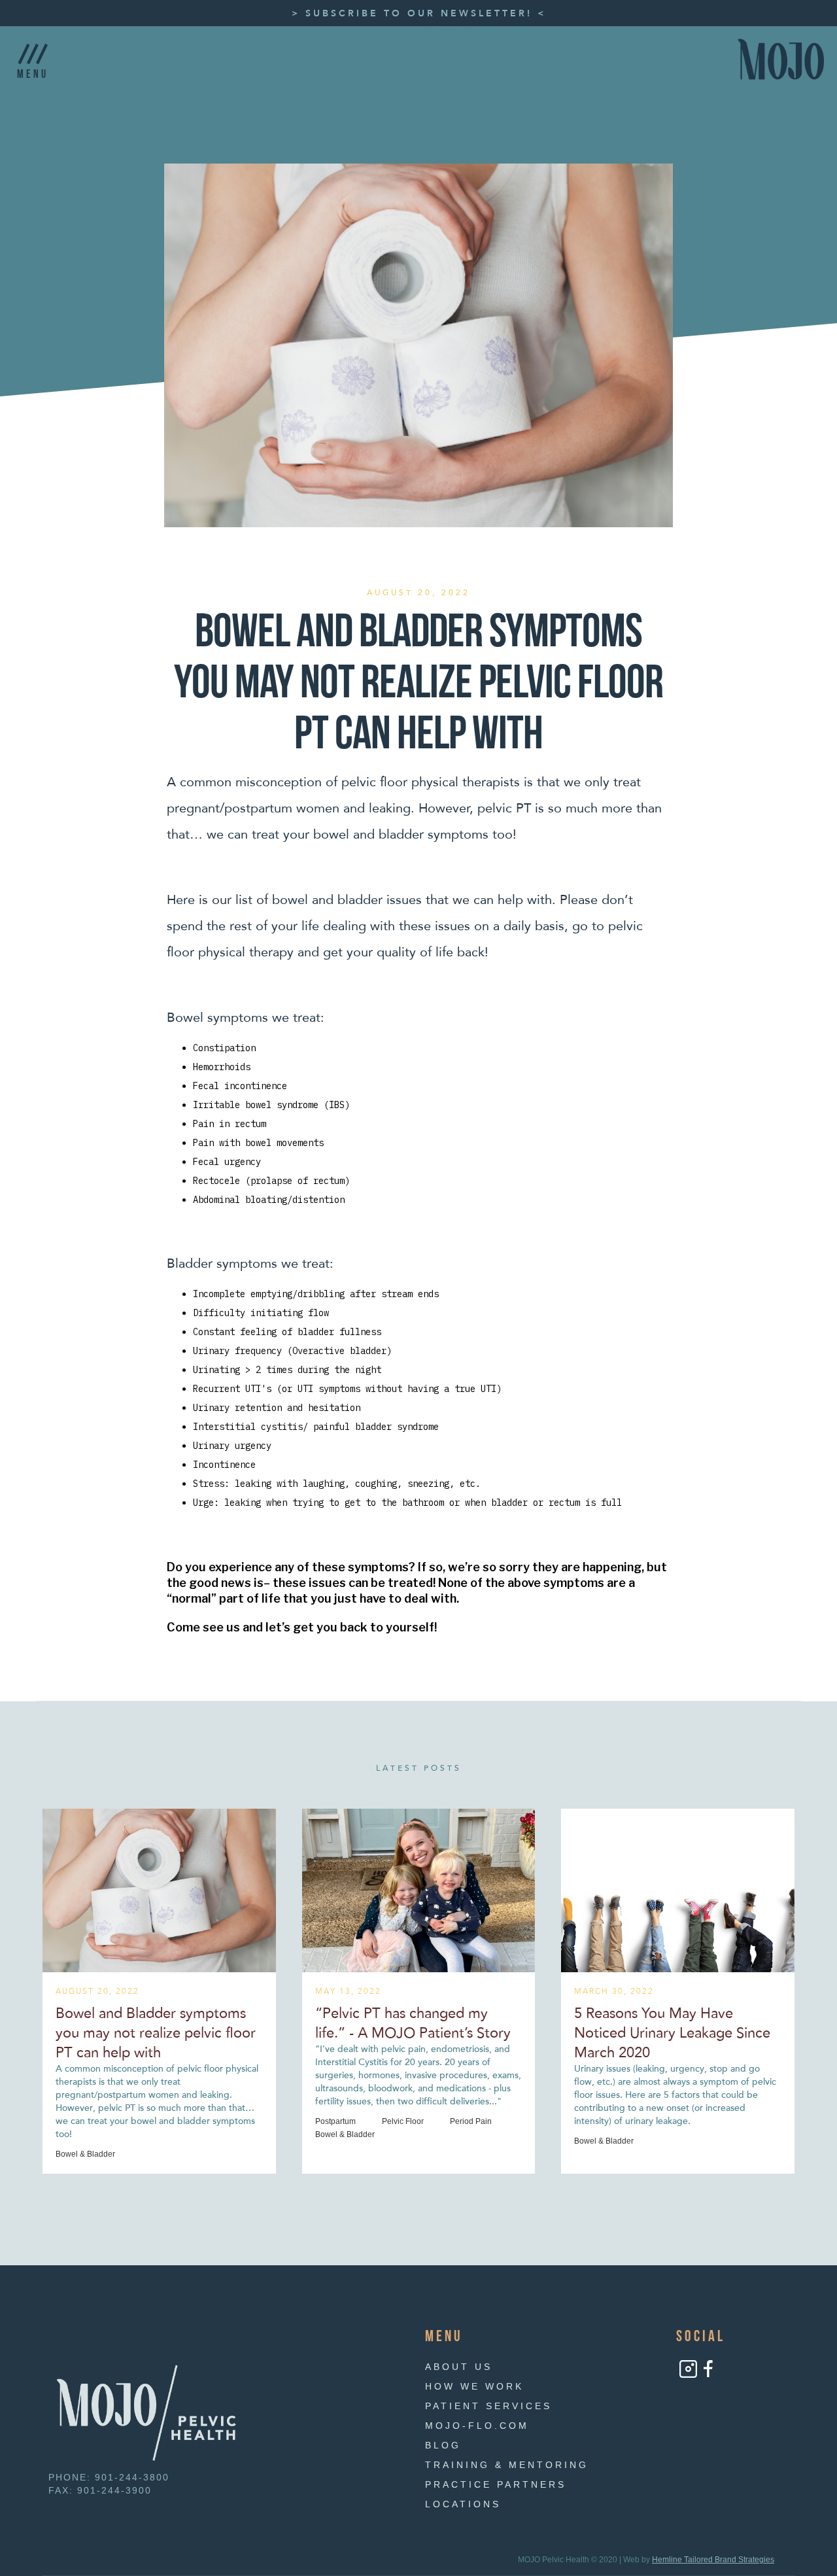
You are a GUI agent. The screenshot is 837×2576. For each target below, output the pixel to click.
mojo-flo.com (477, 2426)
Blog (443, 2445)
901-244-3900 (114, 2490)
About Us (459, 2367)
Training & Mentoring (507, 2465)
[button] (33, 59)
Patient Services (488, 2406)
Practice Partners (496, 2484)
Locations (463, 2504)
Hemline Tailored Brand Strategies (713, 2560)
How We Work (474, 2386)
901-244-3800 (132, 2477)
